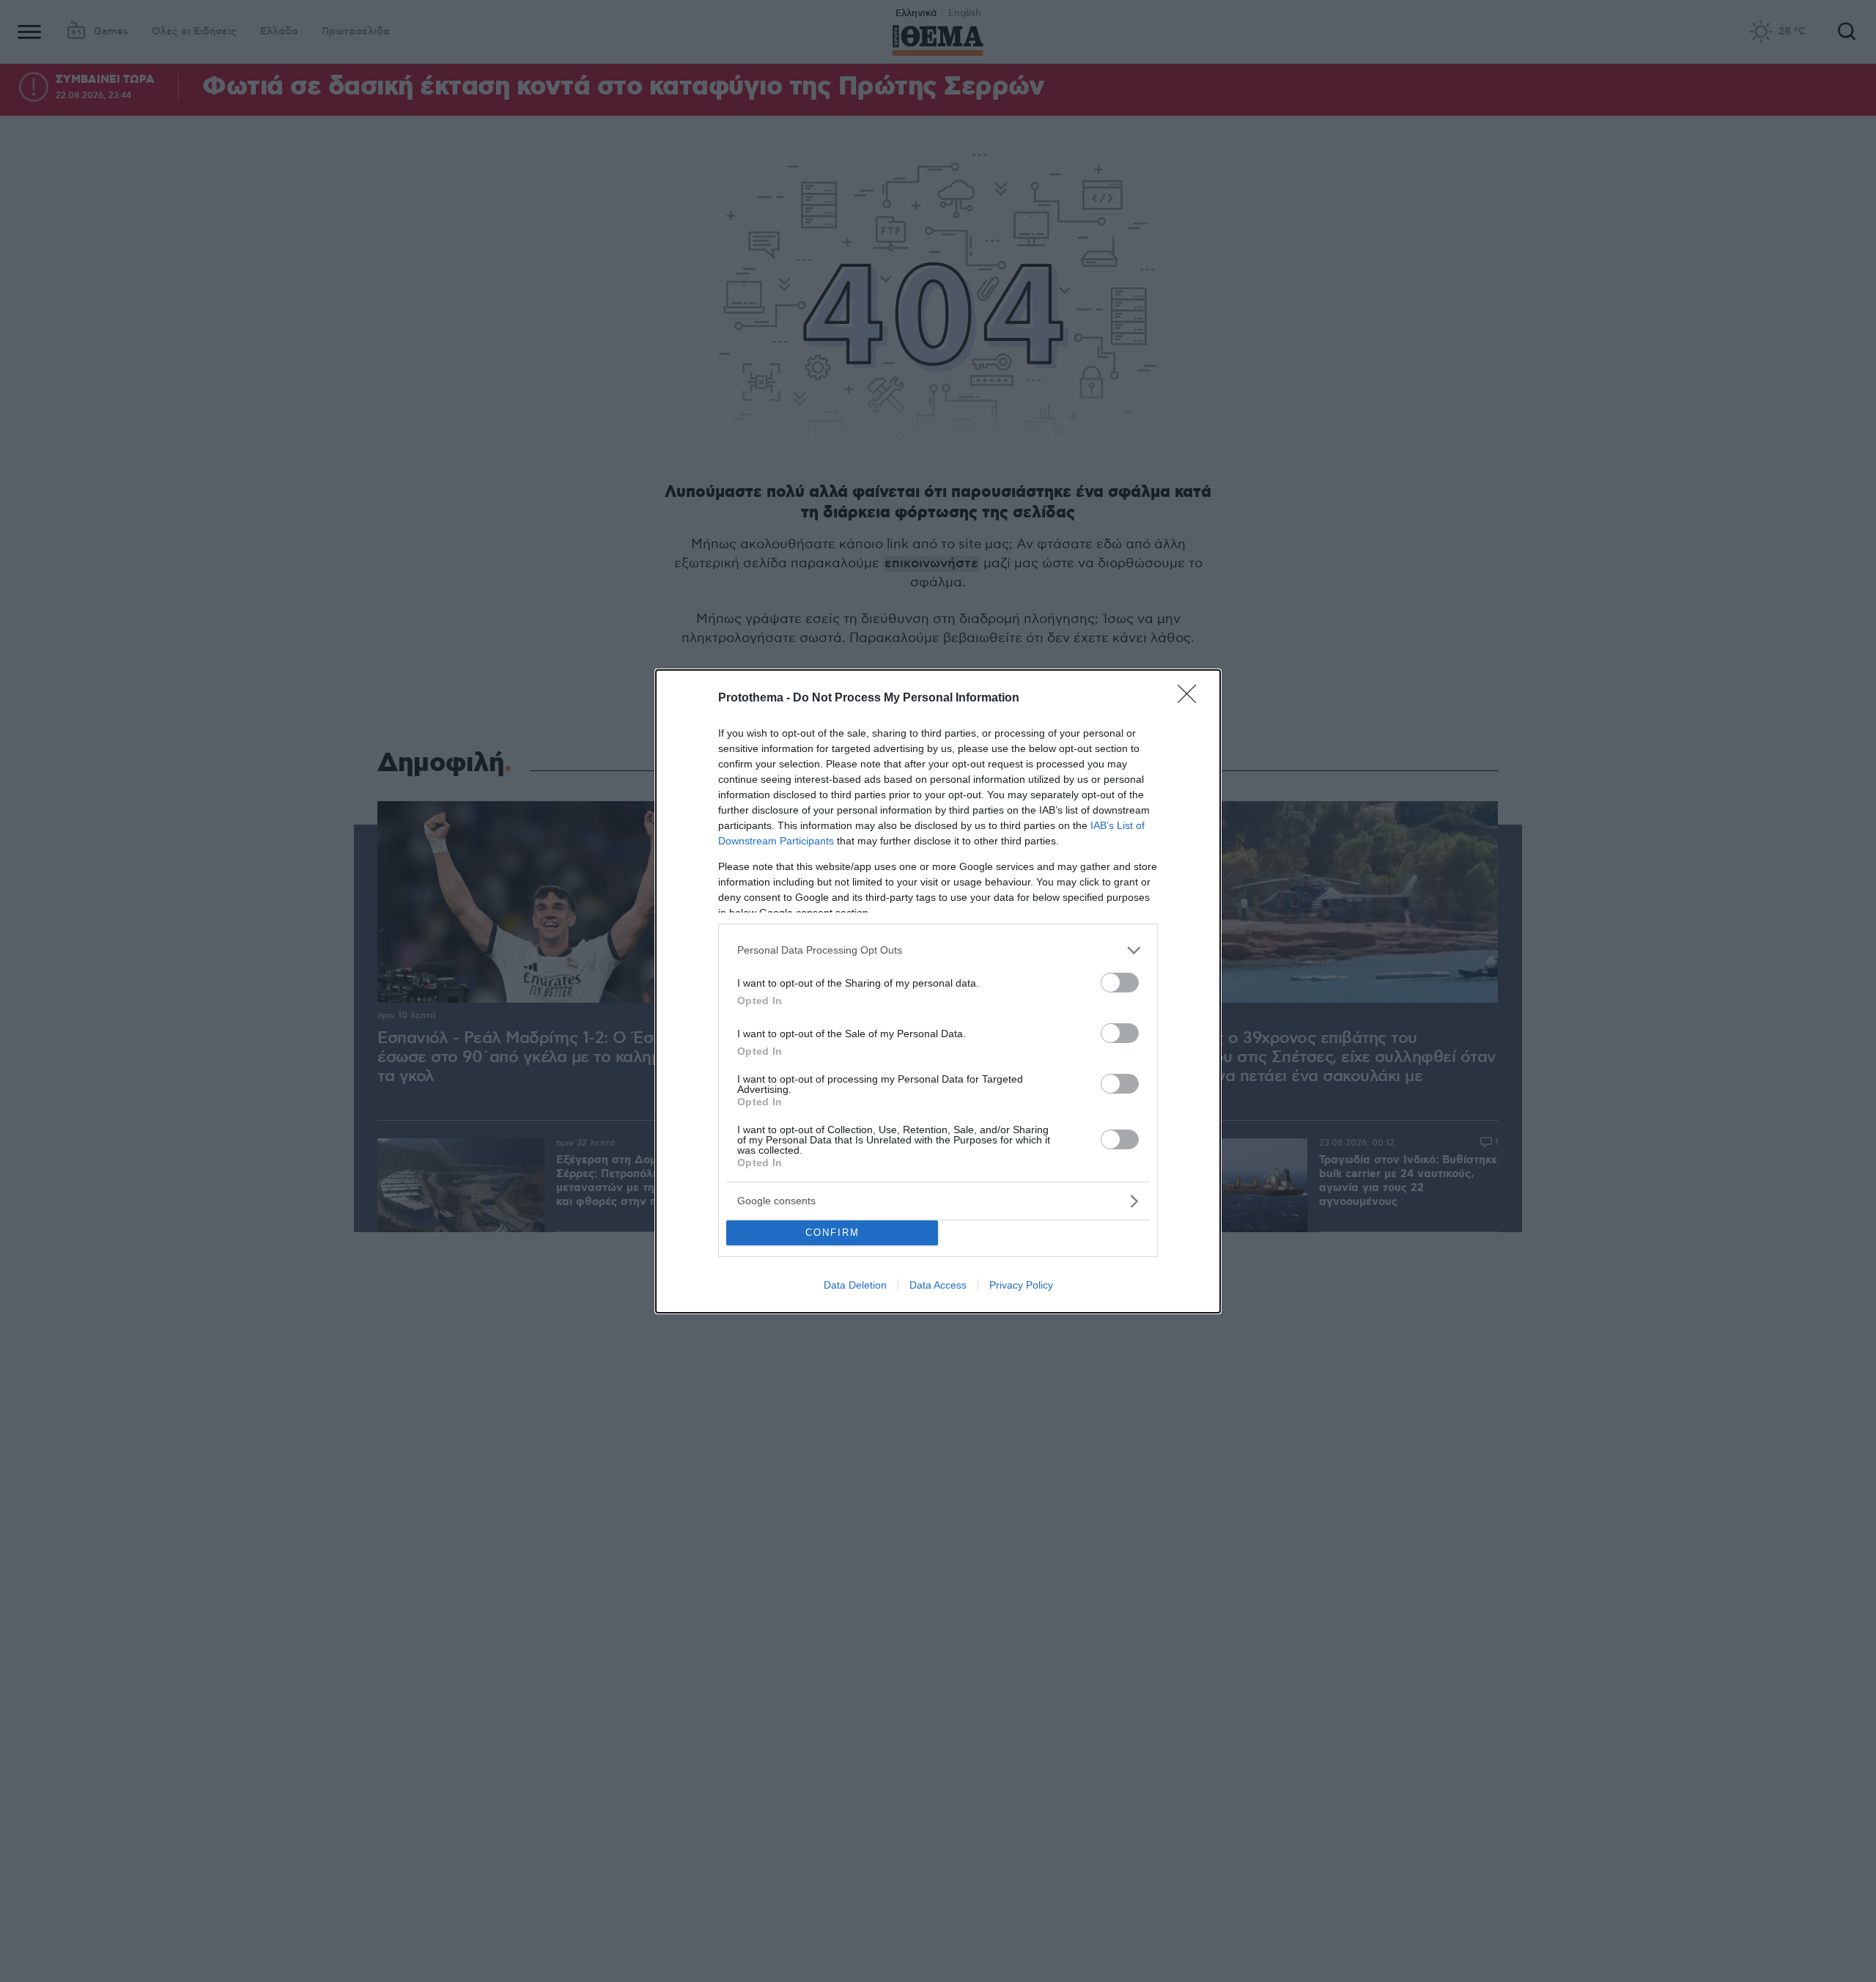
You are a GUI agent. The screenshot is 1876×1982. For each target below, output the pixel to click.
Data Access (938, 1285)
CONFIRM (832, 1233)
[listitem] (938, 950)
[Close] (1192, 699)
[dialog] (938, 991)
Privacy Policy (1021, 1285)
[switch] (1120, 983)
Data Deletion (855, 1285)
